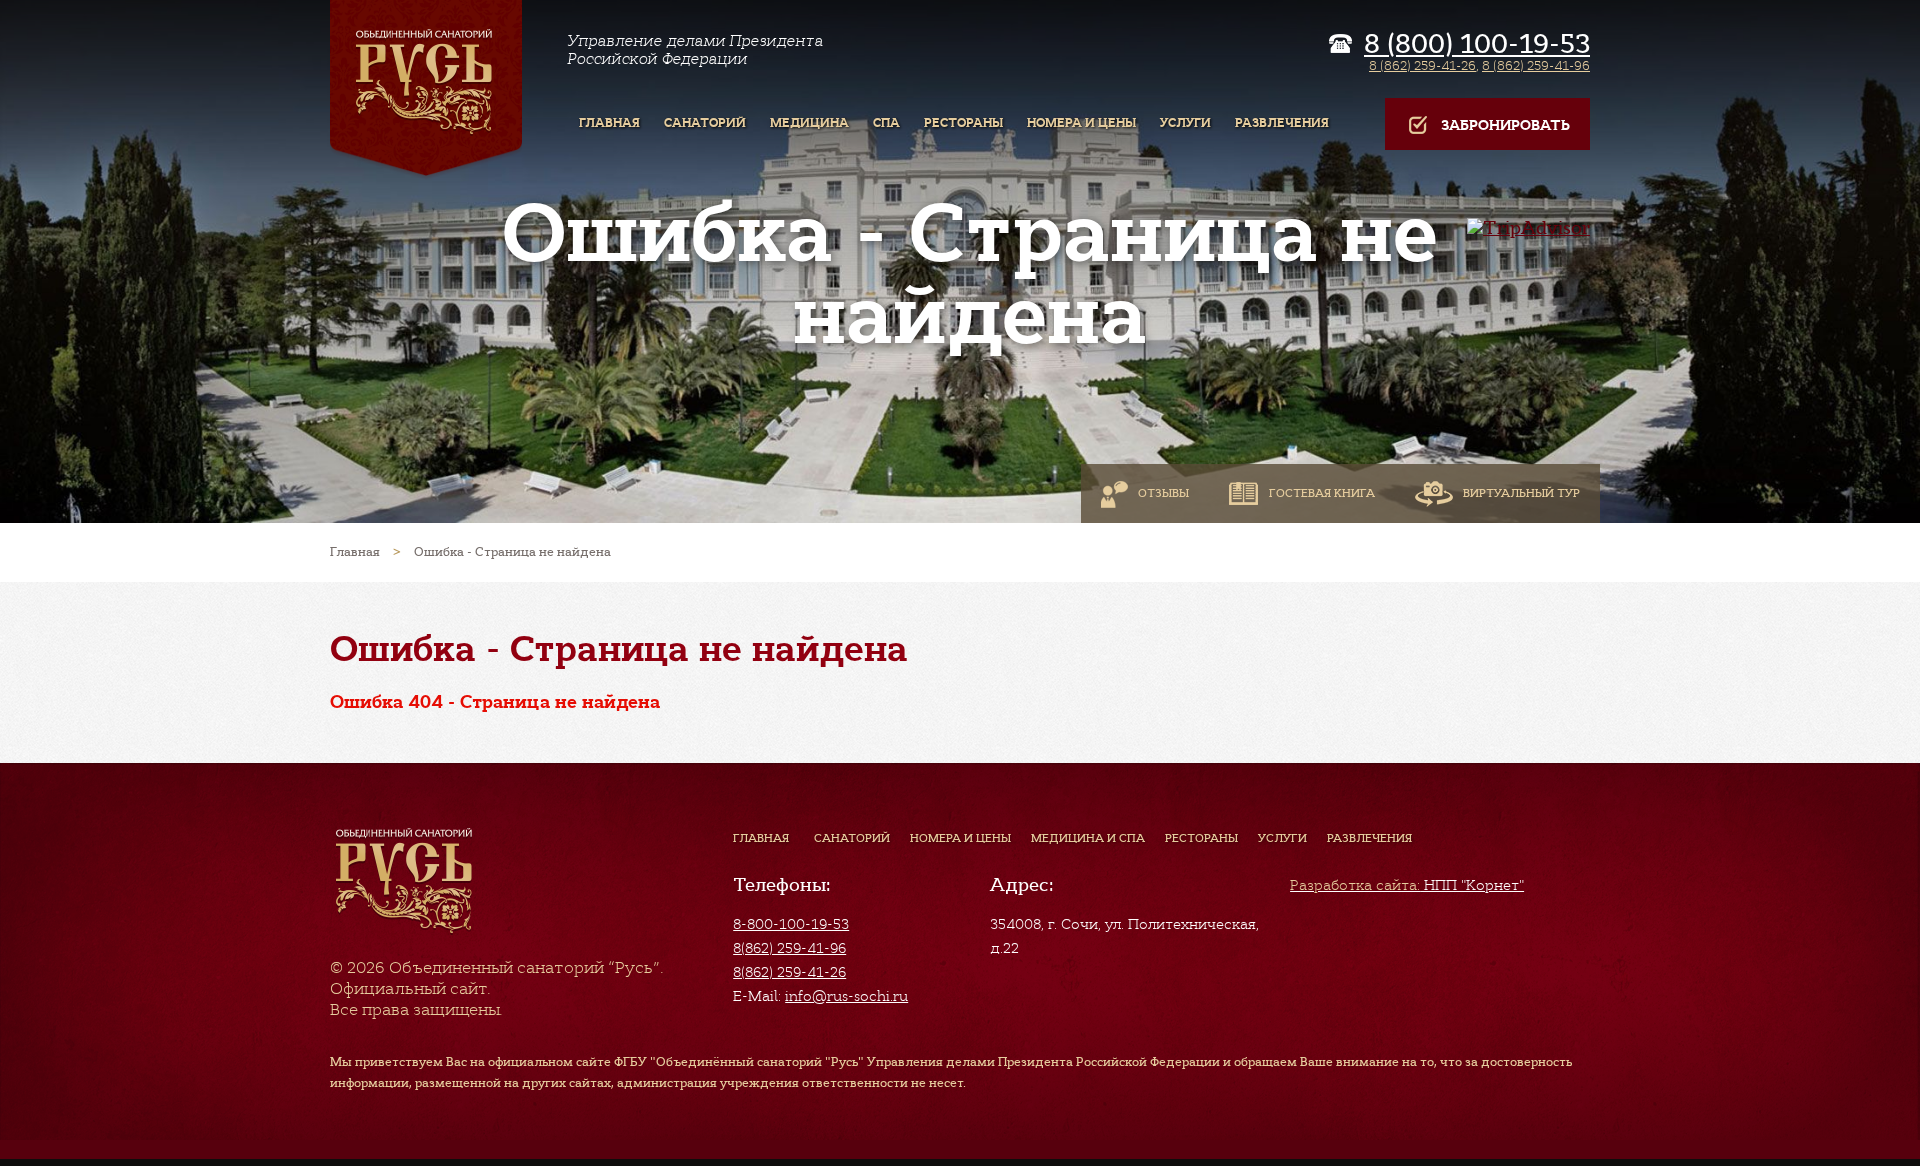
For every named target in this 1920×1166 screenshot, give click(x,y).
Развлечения (1369, 838)
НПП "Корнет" (1407, 885)
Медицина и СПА (1088, 838)
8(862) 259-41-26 (789, 972)
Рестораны (1201, 838)
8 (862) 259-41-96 (1536, 65)
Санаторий (852, 838)
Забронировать (1505, 125)
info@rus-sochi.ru (846, 996)
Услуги (1282, 838)
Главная (761, 838)
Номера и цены (960, 838)
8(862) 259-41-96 (789, 948)
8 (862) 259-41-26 (1422, 65)
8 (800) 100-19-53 (1477, 44)
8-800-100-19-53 (791, 924)
